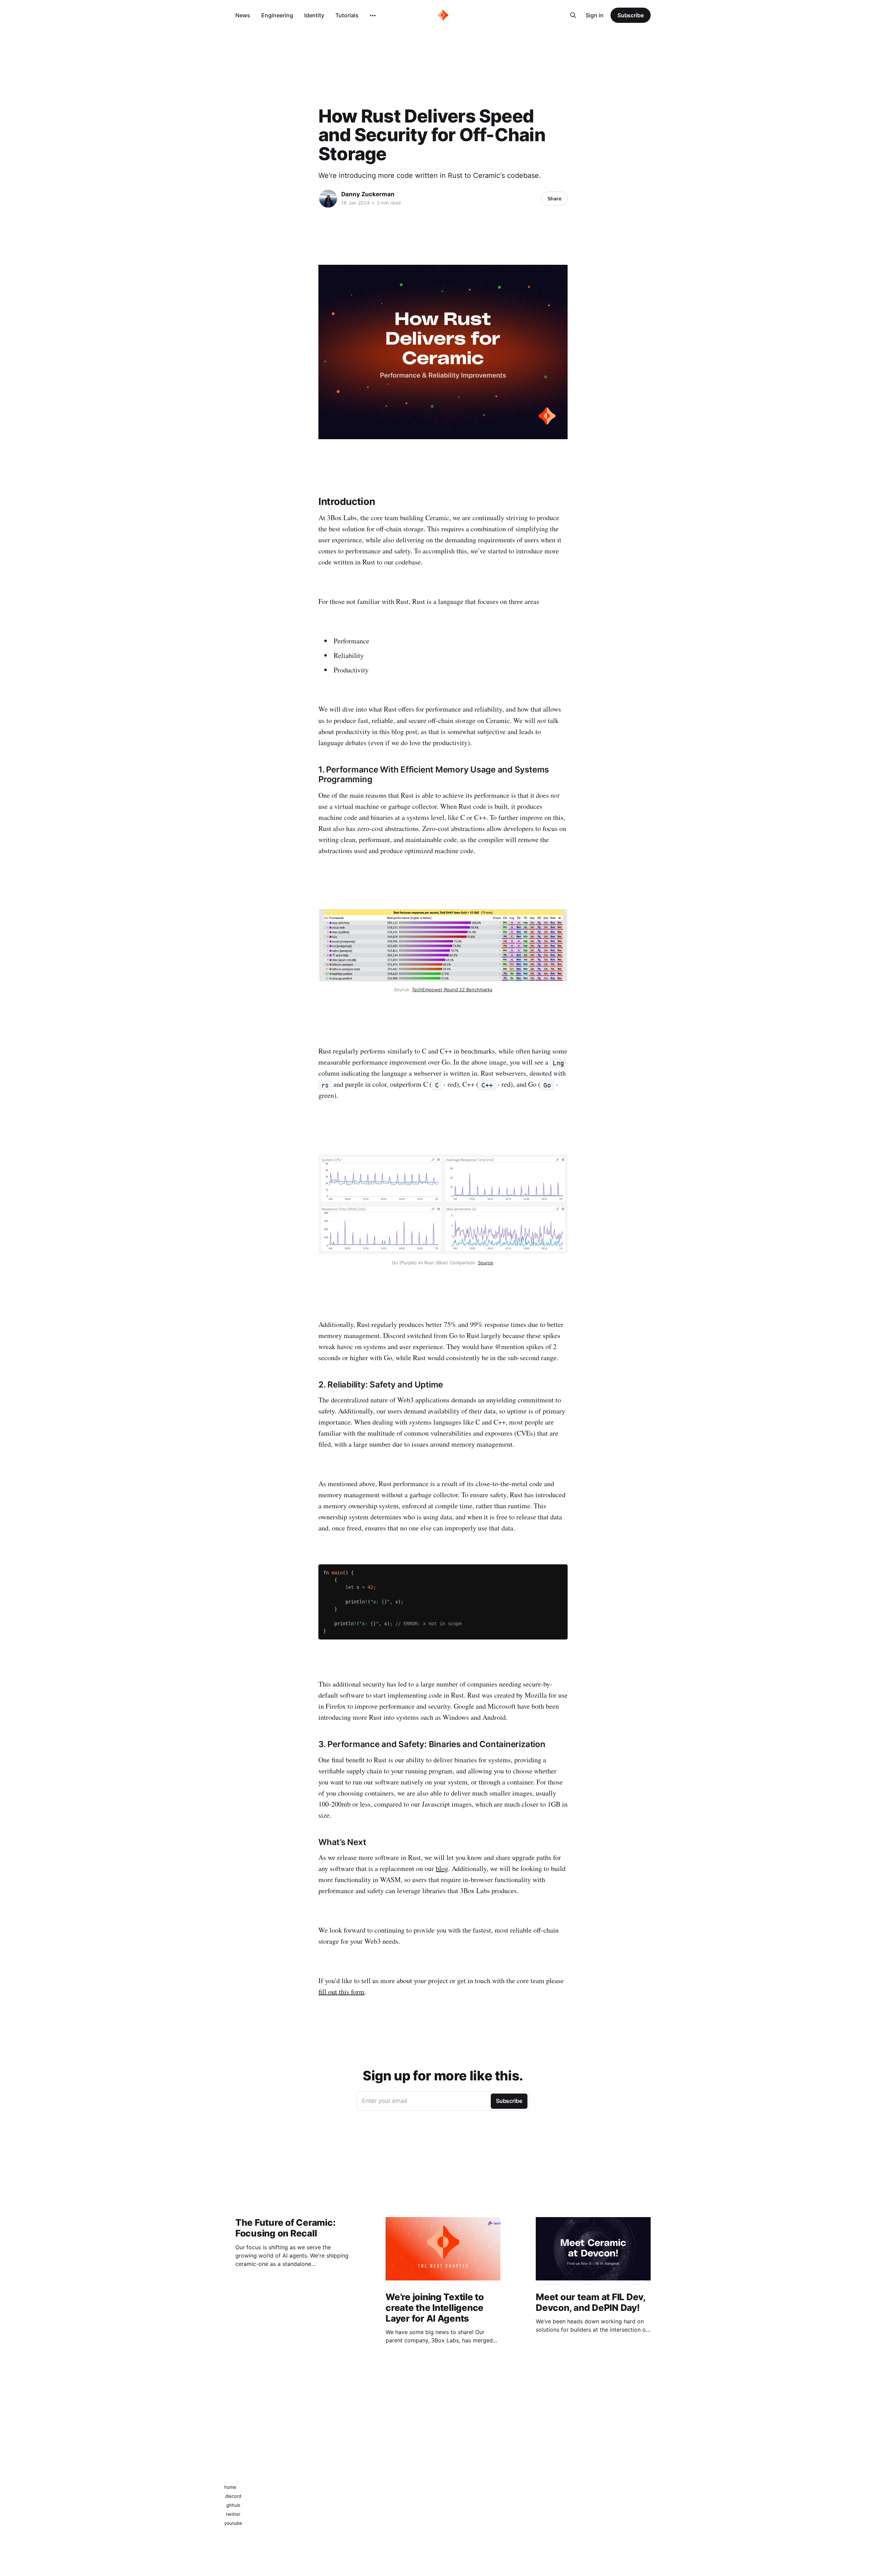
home (230, 2487)
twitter (233, 2514)
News (243, 15)
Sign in (595, 15)
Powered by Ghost (630, 2500)
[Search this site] (573, 15)
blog (442, 1868)
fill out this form (341, 1992)
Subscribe (631, 15)
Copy (559, 1568)
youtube (233, 2523)
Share (554, 198)
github (233, 2505)
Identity (314, 15)
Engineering (277, 15)
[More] (373, 16)
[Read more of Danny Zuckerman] (328, 199)
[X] (450, 2474)
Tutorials (347, 15)
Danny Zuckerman (368, 194)
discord (233, 2496)
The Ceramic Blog (254, 2500)
